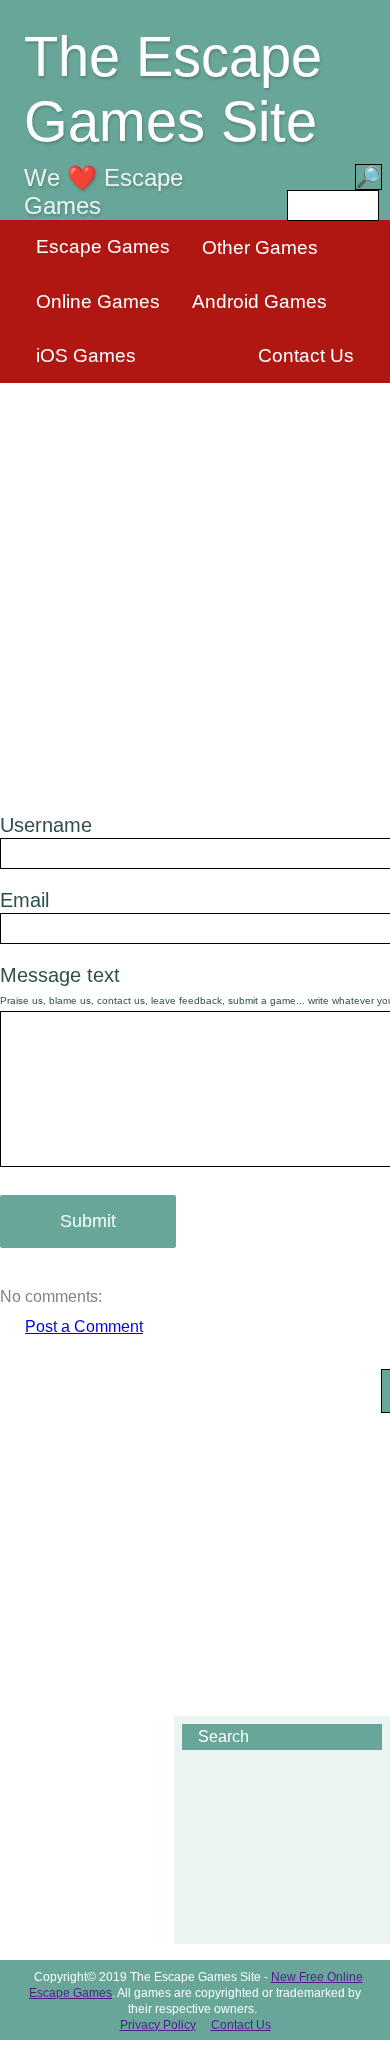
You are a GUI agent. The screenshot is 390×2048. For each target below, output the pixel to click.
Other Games (260, 247)
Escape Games (103, 246)
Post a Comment (84, 1326)
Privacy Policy (158, 2025)
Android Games (259, 301)
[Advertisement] (195, 586)
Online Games (98, 301)
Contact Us (306, 355)
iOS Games (86, 355)
